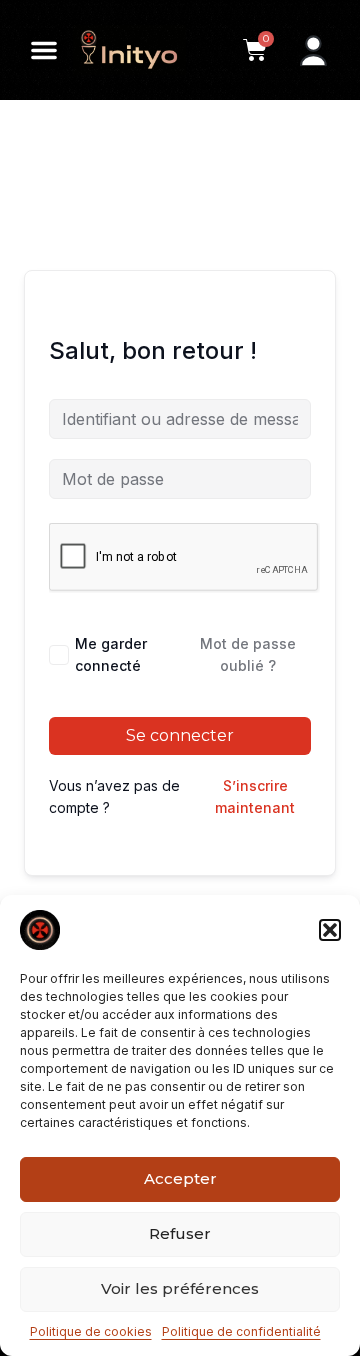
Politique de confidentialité (241, 1331)
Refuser (180, 1233)
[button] (330, 930)
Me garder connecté (111, 654)
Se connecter (180, 735)
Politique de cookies (91, 1331)
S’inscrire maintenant (255, 796)
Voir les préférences (180, 1288)
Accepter (180, 1178)
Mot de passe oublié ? (248, 654)
